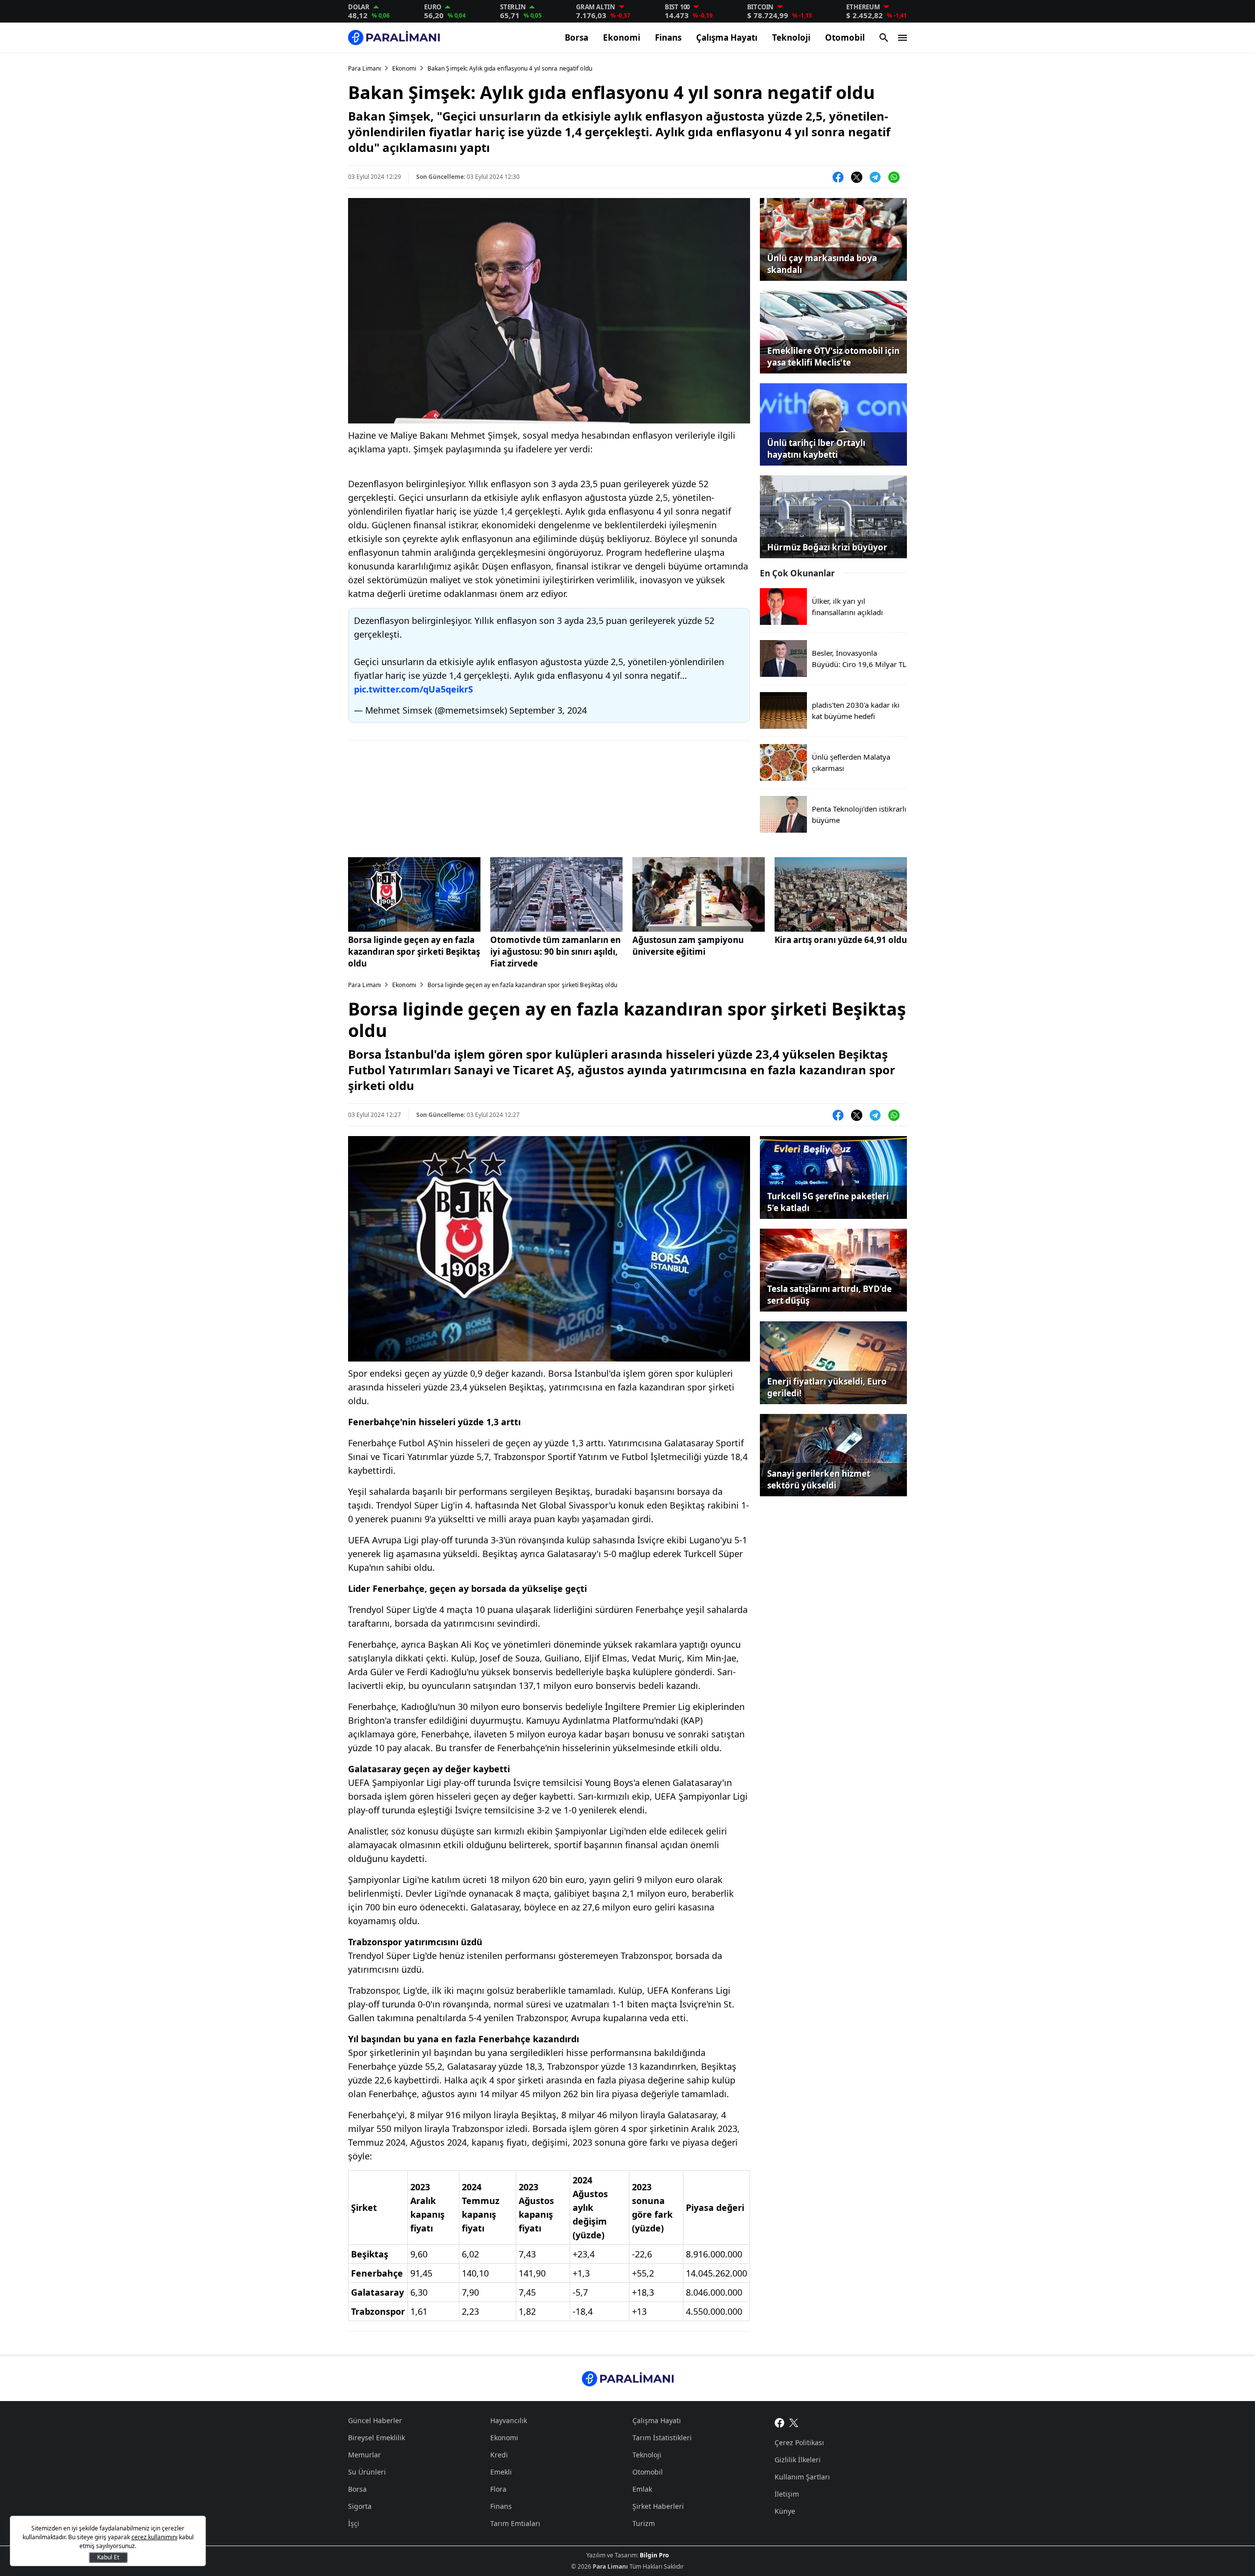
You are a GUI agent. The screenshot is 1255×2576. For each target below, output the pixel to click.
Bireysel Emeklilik (376, 2438)
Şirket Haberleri (658, 2506)
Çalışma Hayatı (727, 37)
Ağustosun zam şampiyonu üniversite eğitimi (688, 946)
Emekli (501, 2472)
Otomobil (845, 37)
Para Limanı (364, 68)
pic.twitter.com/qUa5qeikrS (414, 689)
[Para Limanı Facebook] (779, 2422)
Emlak (642, 2489)
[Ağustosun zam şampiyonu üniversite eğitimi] (699, 894)
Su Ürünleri (367, 2472)
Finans (668, 37)
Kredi (499, 2455)
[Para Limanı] (394, 37)
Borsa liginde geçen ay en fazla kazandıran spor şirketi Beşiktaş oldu (414, 952)
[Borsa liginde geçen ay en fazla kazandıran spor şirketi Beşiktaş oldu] (414, 894)
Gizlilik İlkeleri (798, 2460)
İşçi (354, 2523)
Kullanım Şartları (802, 2477)
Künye (785, 2511)
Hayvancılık (509, 2420)
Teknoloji (791, 37)
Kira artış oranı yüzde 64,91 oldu (841, 940)
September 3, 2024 (548, 710)
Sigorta (360, 2506)
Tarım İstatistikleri (662, 2438)
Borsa (577, 37)
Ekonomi (622, 37)
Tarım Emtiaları (515, 2523)
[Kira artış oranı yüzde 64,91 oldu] (841, 894)
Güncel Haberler (375, 2420)
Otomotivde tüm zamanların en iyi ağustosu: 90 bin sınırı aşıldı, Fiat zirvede (555, 952)
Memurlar (364, 2455)
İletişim (787, 2494)
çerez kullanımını (154, 2537)
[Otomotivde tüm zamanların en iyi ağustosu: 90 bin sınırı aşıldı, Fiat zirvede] (556, 894)
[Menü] (903, 38)
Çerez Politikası (799, 2442)
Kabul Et (108, 2557)
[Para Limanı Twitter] (794, 2422)
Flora (498, 2489)
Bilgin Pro (654, 2555)
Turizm (644, 2523)
